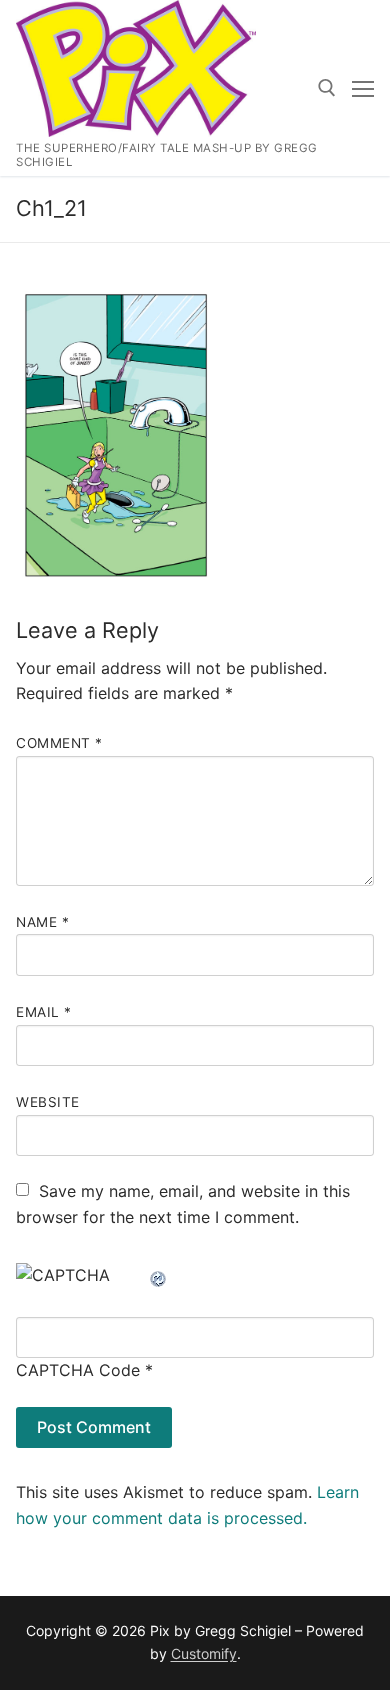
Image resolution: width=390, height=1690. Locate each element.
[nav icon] (363, 88)
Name (42, 922)
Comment (59, 743)
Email (44, 1012)
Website (48, 1102)
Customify (204, 1653)
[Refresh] (159, 1275)
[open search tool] (327, 88)
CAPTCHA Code (78, 1370)
